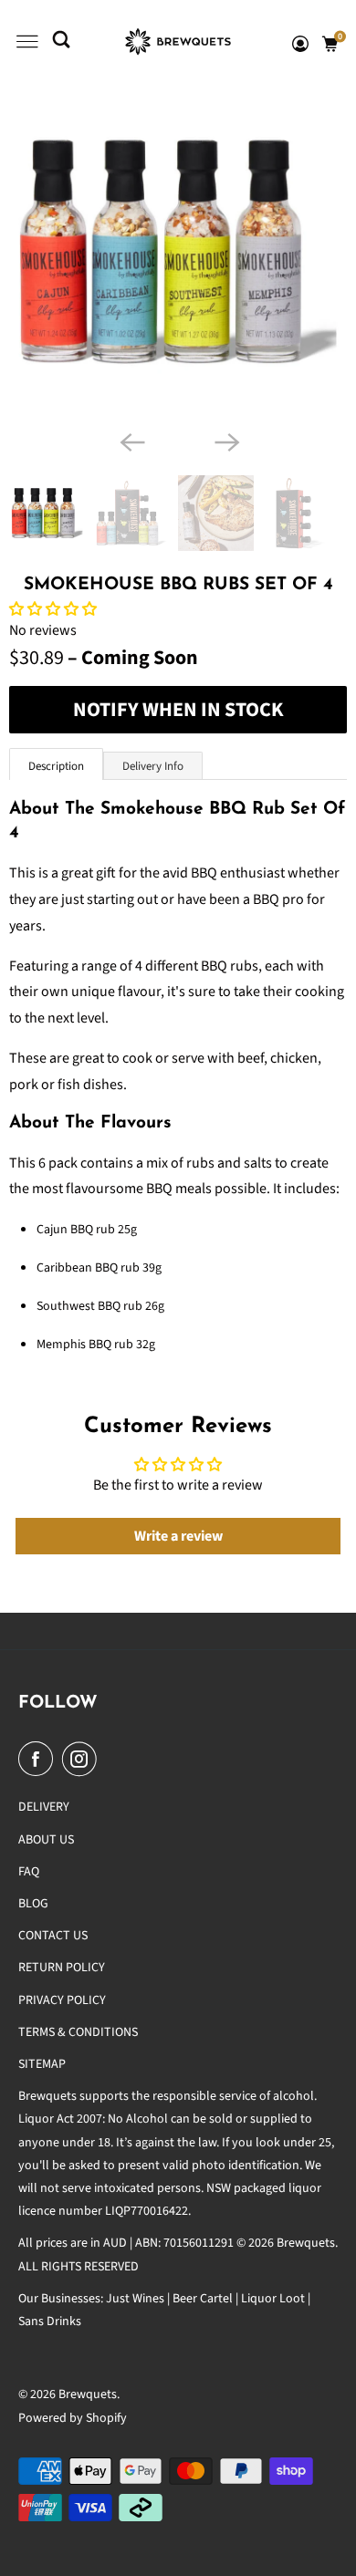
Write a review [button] (178, 1536)
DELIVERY (44, 1807)
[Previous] (131, 441)
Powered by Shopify (73, 2418)
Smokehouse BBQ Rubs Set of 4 (178, 585)
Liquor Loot (273, 2299)
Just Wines (135, 2299)
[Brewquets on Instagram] (83, 1759)
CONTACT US (53, 1936)
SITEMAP (42, 2064)
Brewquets (88, 2394)
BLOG (33, 1904)
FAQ (29, 1872)
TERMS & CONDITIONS (78, 2032)
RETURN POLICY (62, 1968)
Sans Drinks (50, 2322)
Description (56, 766)
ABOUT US (46, 1840)
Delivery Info (153, 766)
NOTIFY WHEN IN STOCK (178, 710)
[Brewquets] (178, 42)
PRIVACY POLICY (62, 2000)
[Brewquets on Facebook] (39, 1759)
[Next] (225, 441)
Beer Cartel (203, 2299)
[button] (53, 609)
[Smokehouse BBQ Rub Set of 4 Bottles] (178, 252)
